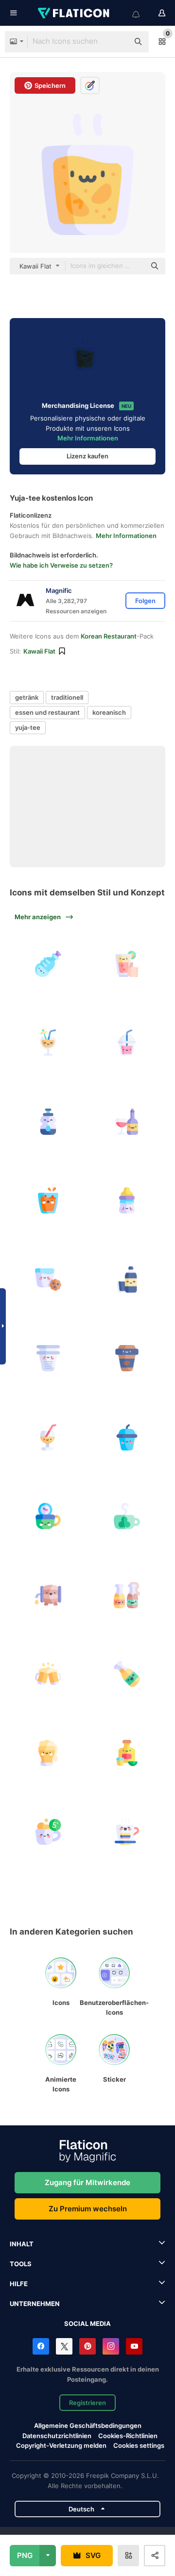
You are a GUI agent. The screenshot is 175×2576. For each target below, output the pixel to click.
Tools (21, 2264)
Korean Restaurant (109, 636)
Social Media (87, 2323)
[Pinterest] (87, 2346)
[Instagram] (111, 2346)
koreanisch (109, 712)
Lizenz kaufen (87, 456)
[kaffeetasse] (127, 1358)
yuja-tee (28, 727)
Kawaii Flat (39, 651)
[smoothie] (127, 1043)
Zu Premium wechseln (88, 2209)
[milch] (48, 1280)
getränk (27, 697)
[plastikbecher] (48, 1358)
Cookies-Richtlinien (128, 2436)
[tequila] (127, 1753)
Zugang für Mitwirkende (87, 2182)
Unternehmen (35, 2304)
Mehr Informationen (88, 438)
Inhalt (22, 2244)
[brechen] (48, 1832)
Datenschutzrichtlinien (57, 2436)
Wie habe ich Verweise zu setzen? (61, 565)
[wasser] (48, 1122)
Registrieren (87, 2403)
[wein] (127, 1122)
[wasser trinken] (127, 1280)
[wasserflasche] (48, 964)
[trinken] (127, 964)
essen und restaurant (47, 712)
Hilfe (19, 2284)
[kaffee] (127, 1832)
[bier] (48, 1595)
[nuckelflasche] (127, 1200)
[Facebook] (41, 2346)
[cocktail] (48, 1043)
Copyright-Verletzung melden (61, 2445)
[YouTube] (134, 2346)
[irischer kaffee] (127, 1516)
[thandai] (48, 1200)
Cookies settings (139, 2446)
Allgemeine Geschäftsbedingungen (88, 2425)
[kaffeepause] (48, 1516)
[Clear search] (117, 42)
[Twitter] (64, 2346)
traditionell (67, 697)
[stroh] (48, 1437)
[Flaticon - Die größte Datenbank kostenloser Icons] (74, 13)
